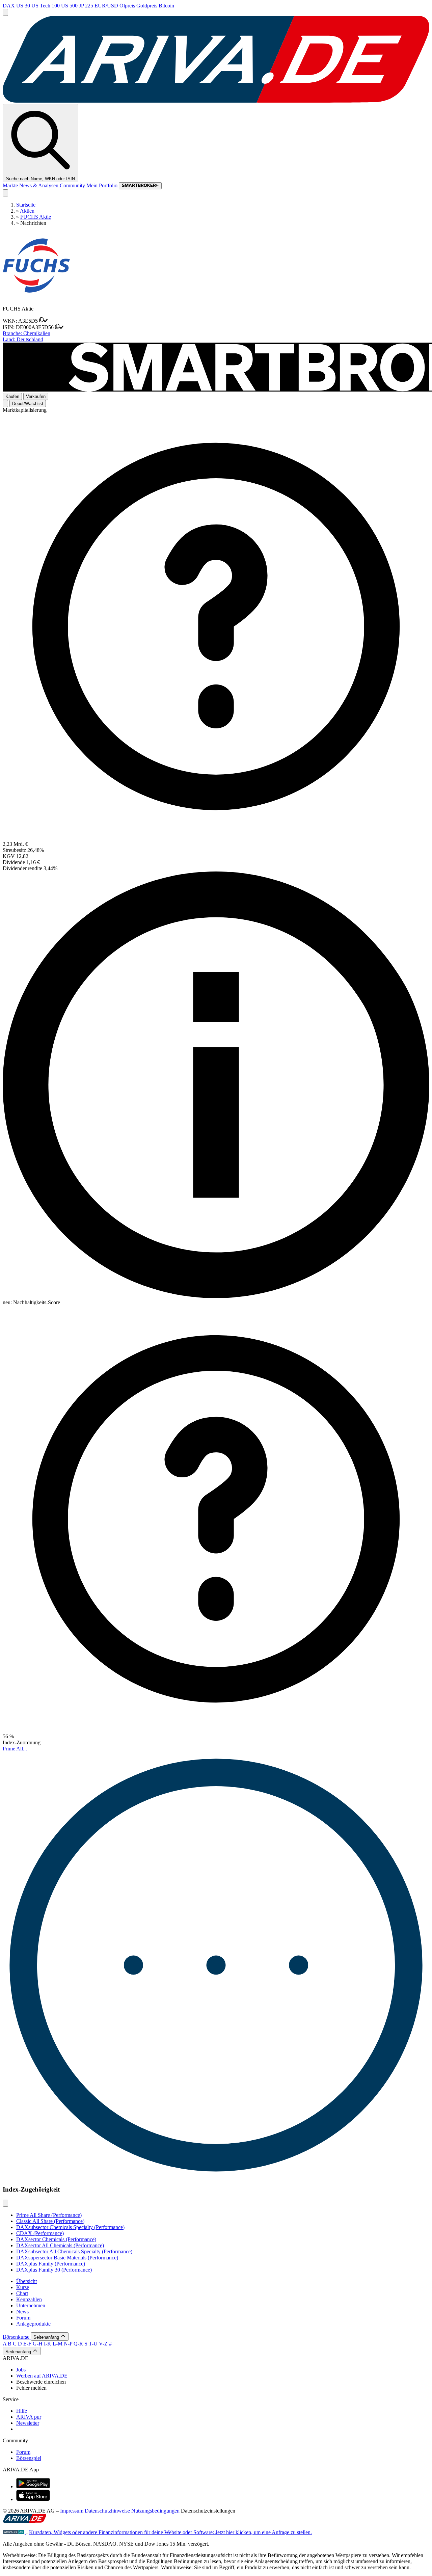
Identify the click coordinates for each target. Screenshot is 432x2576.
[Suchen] (5, 193)
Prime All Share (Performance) (49, 2215)
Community (73, 185)
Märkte (11, 185)
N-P (68, 2344)
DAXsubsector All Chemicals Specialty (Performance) (74, 2251)
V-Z (103, 2344)
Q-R (78, 2344)
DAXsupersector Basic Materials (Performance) (67, 2258)
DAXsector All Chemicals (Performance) (60, 2245)
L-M (58, 2344)
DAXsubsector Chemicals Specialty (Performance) (70, 2227)
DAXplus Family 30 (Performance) (54, 2270)
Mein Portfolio (103, 185)
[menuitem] (223, 2370)
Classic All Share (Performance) (50, 2221)
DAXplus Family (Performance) (51, 2264)
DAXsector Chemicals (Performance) (56, 2239)
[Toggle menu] (5, 12)
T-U (93, 2344)
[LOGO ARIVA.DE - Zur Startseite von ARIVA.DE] (216, 101)
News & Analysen (39, 185)
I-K (48, 2344)
